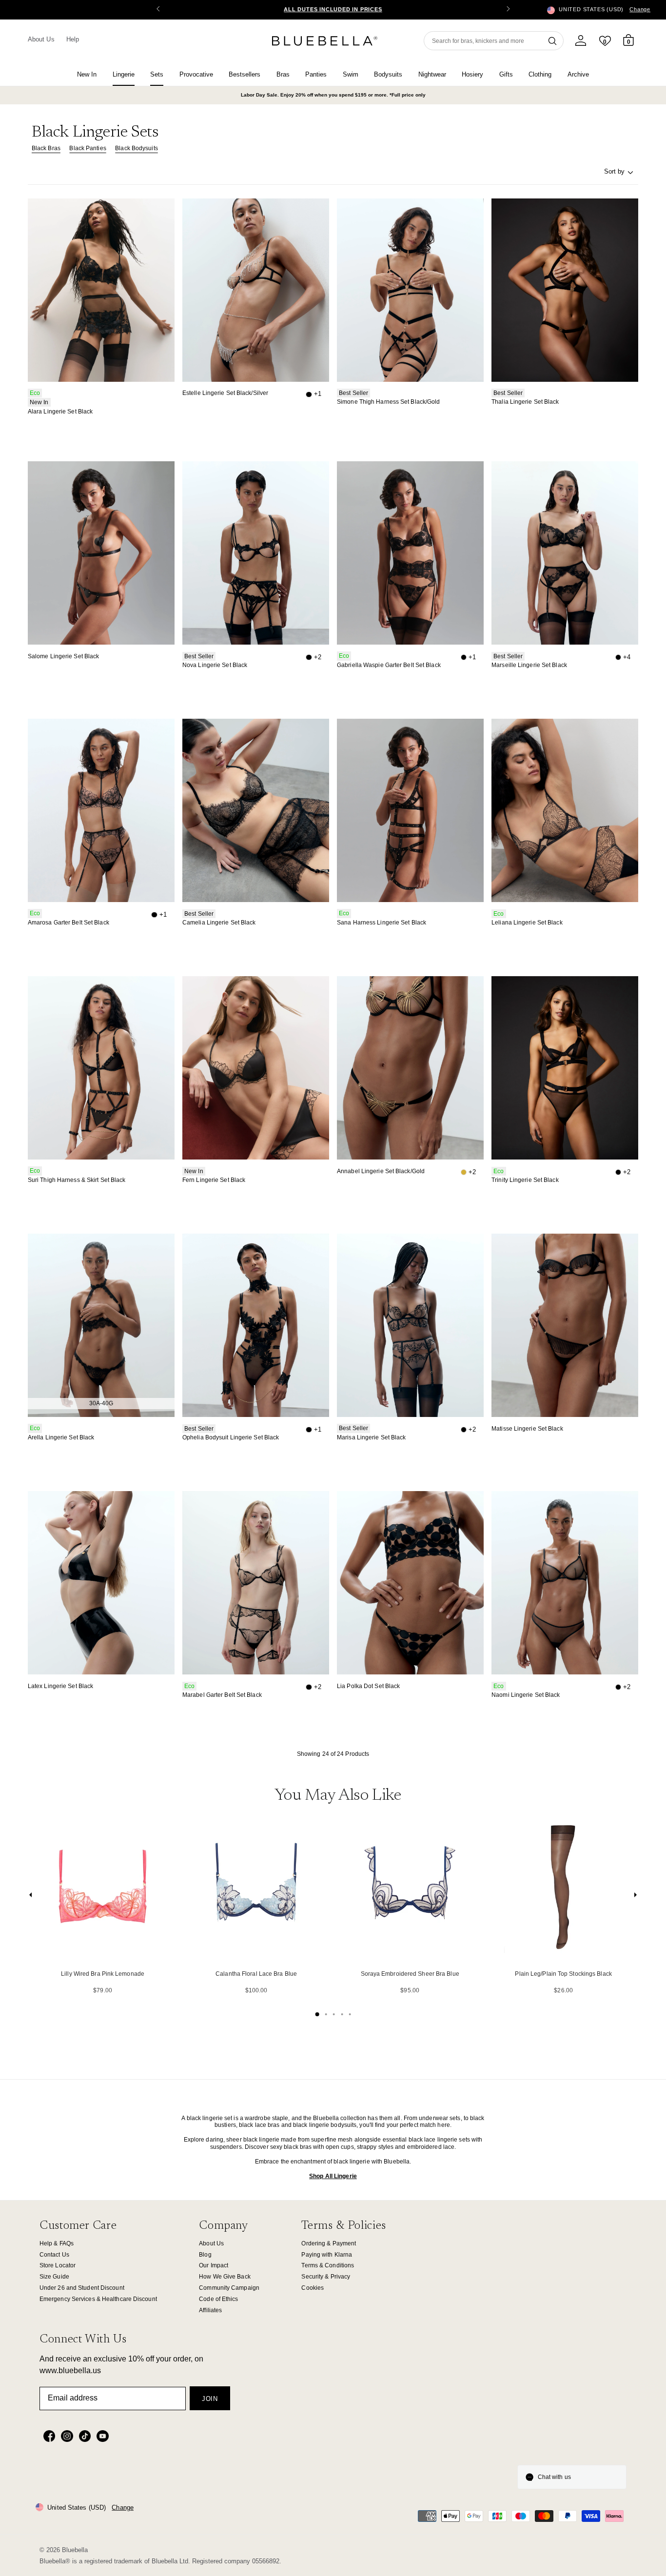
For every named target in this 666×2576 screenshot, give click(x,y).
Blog (205, 2255)
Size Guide (54, 2277)
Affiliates (210, 2310)
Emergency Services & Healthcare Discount (98, 2299)
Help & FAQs (57, 2243)
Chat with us (554, 2477)
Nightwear (432, 74)
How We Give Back (225, 2277)
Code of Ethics (218, 2299)
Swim (351, 74)
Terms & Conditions (328, 2265)
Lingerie (124, 74)
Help (73, 39)
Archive (578, 74)
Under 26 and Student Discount (82, 2288)
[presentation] (31, 1897)
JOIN (210, 2399)
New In (87, 74)
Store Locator (58, 2265)
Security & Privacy (326, 2277)
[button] (508, 10)
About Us (41, 39)
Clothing (540, 74)
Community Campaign (229, 2288)
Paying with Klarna (327, 2255)
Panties (316, 74)
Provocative (196, 74)
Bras (283, 74)
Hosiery (472, 74)
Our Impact (214, 2265)
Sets (157, 74)
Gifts (506, 74)
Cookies (313, 2288)
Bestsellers (245, 74)
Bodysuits (388, 74)
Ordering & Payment (329, 2243)
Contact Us (54, 2255)
